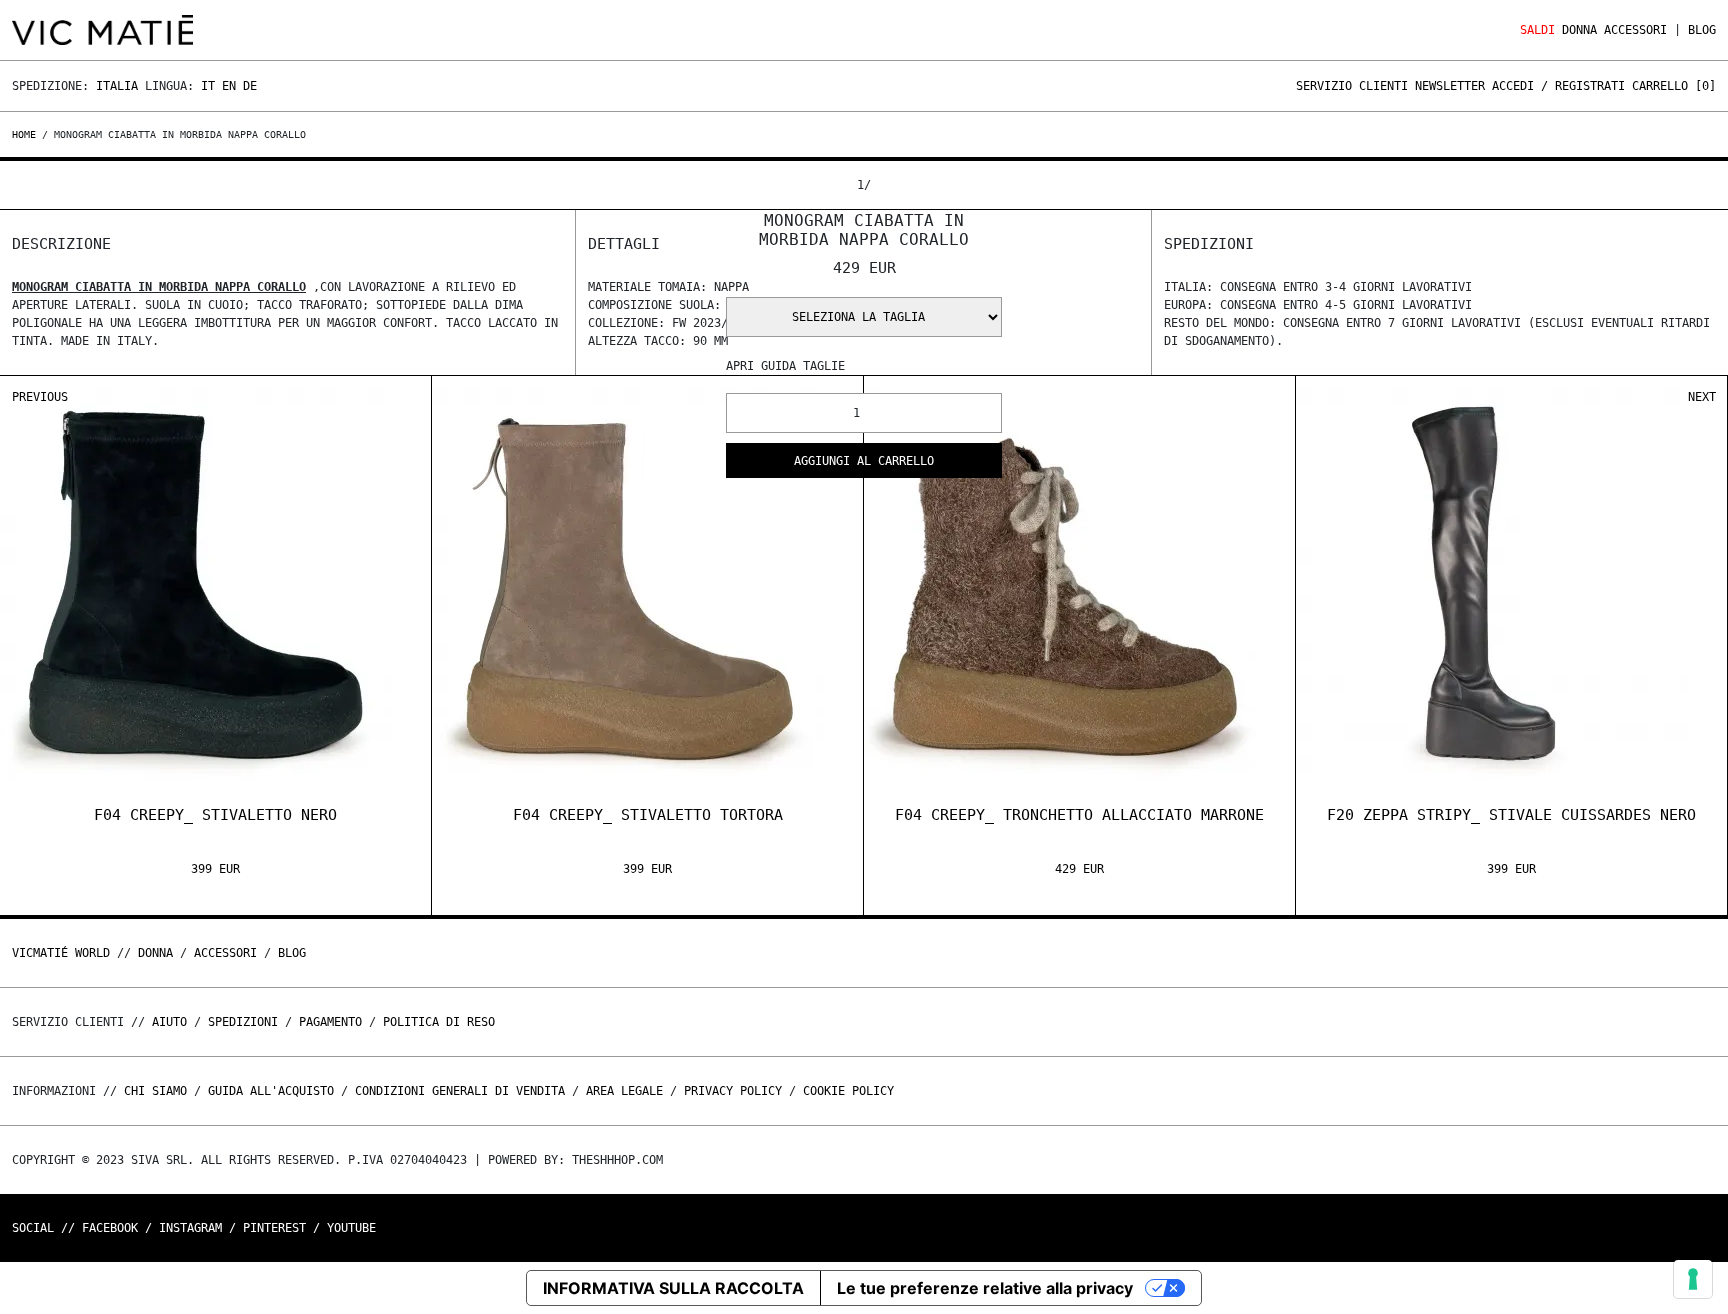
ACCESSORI (1635, 30)
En (229, 86)
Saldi (1537, 30)
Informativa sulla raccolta (673, 1288)
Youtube (351, 1228)
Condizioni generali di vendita (460, 1091)
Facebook (110, 1228)
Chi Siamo (155, 1091)
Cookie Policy (848, 1091)
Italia (117, 86)
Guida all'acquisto (271, 1091)
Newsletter (1450, 86)
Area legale (624, 1091)
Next (1702, 397)
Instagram (190, 1228)
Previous (40, 397)
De (250, 86)
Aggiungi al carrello (864, 461)
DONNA (1579, 30)
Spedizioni (243, 1022)
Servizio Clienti (1352, 86)
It (208, 86)
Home (27, 134)
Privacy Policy (733, 1091)
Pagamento (330, 1022)
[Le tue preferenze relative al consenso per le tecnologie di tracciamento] (1693, 1279)
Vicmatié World (61, 953)
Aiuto (169, 1022)
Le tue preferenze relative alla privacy (985, 1288)
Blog (1702, 30)
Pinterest (274, 1228)
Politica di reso (439, 1022)
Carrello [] (1674, 86)
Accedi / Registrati (1558, 86)
